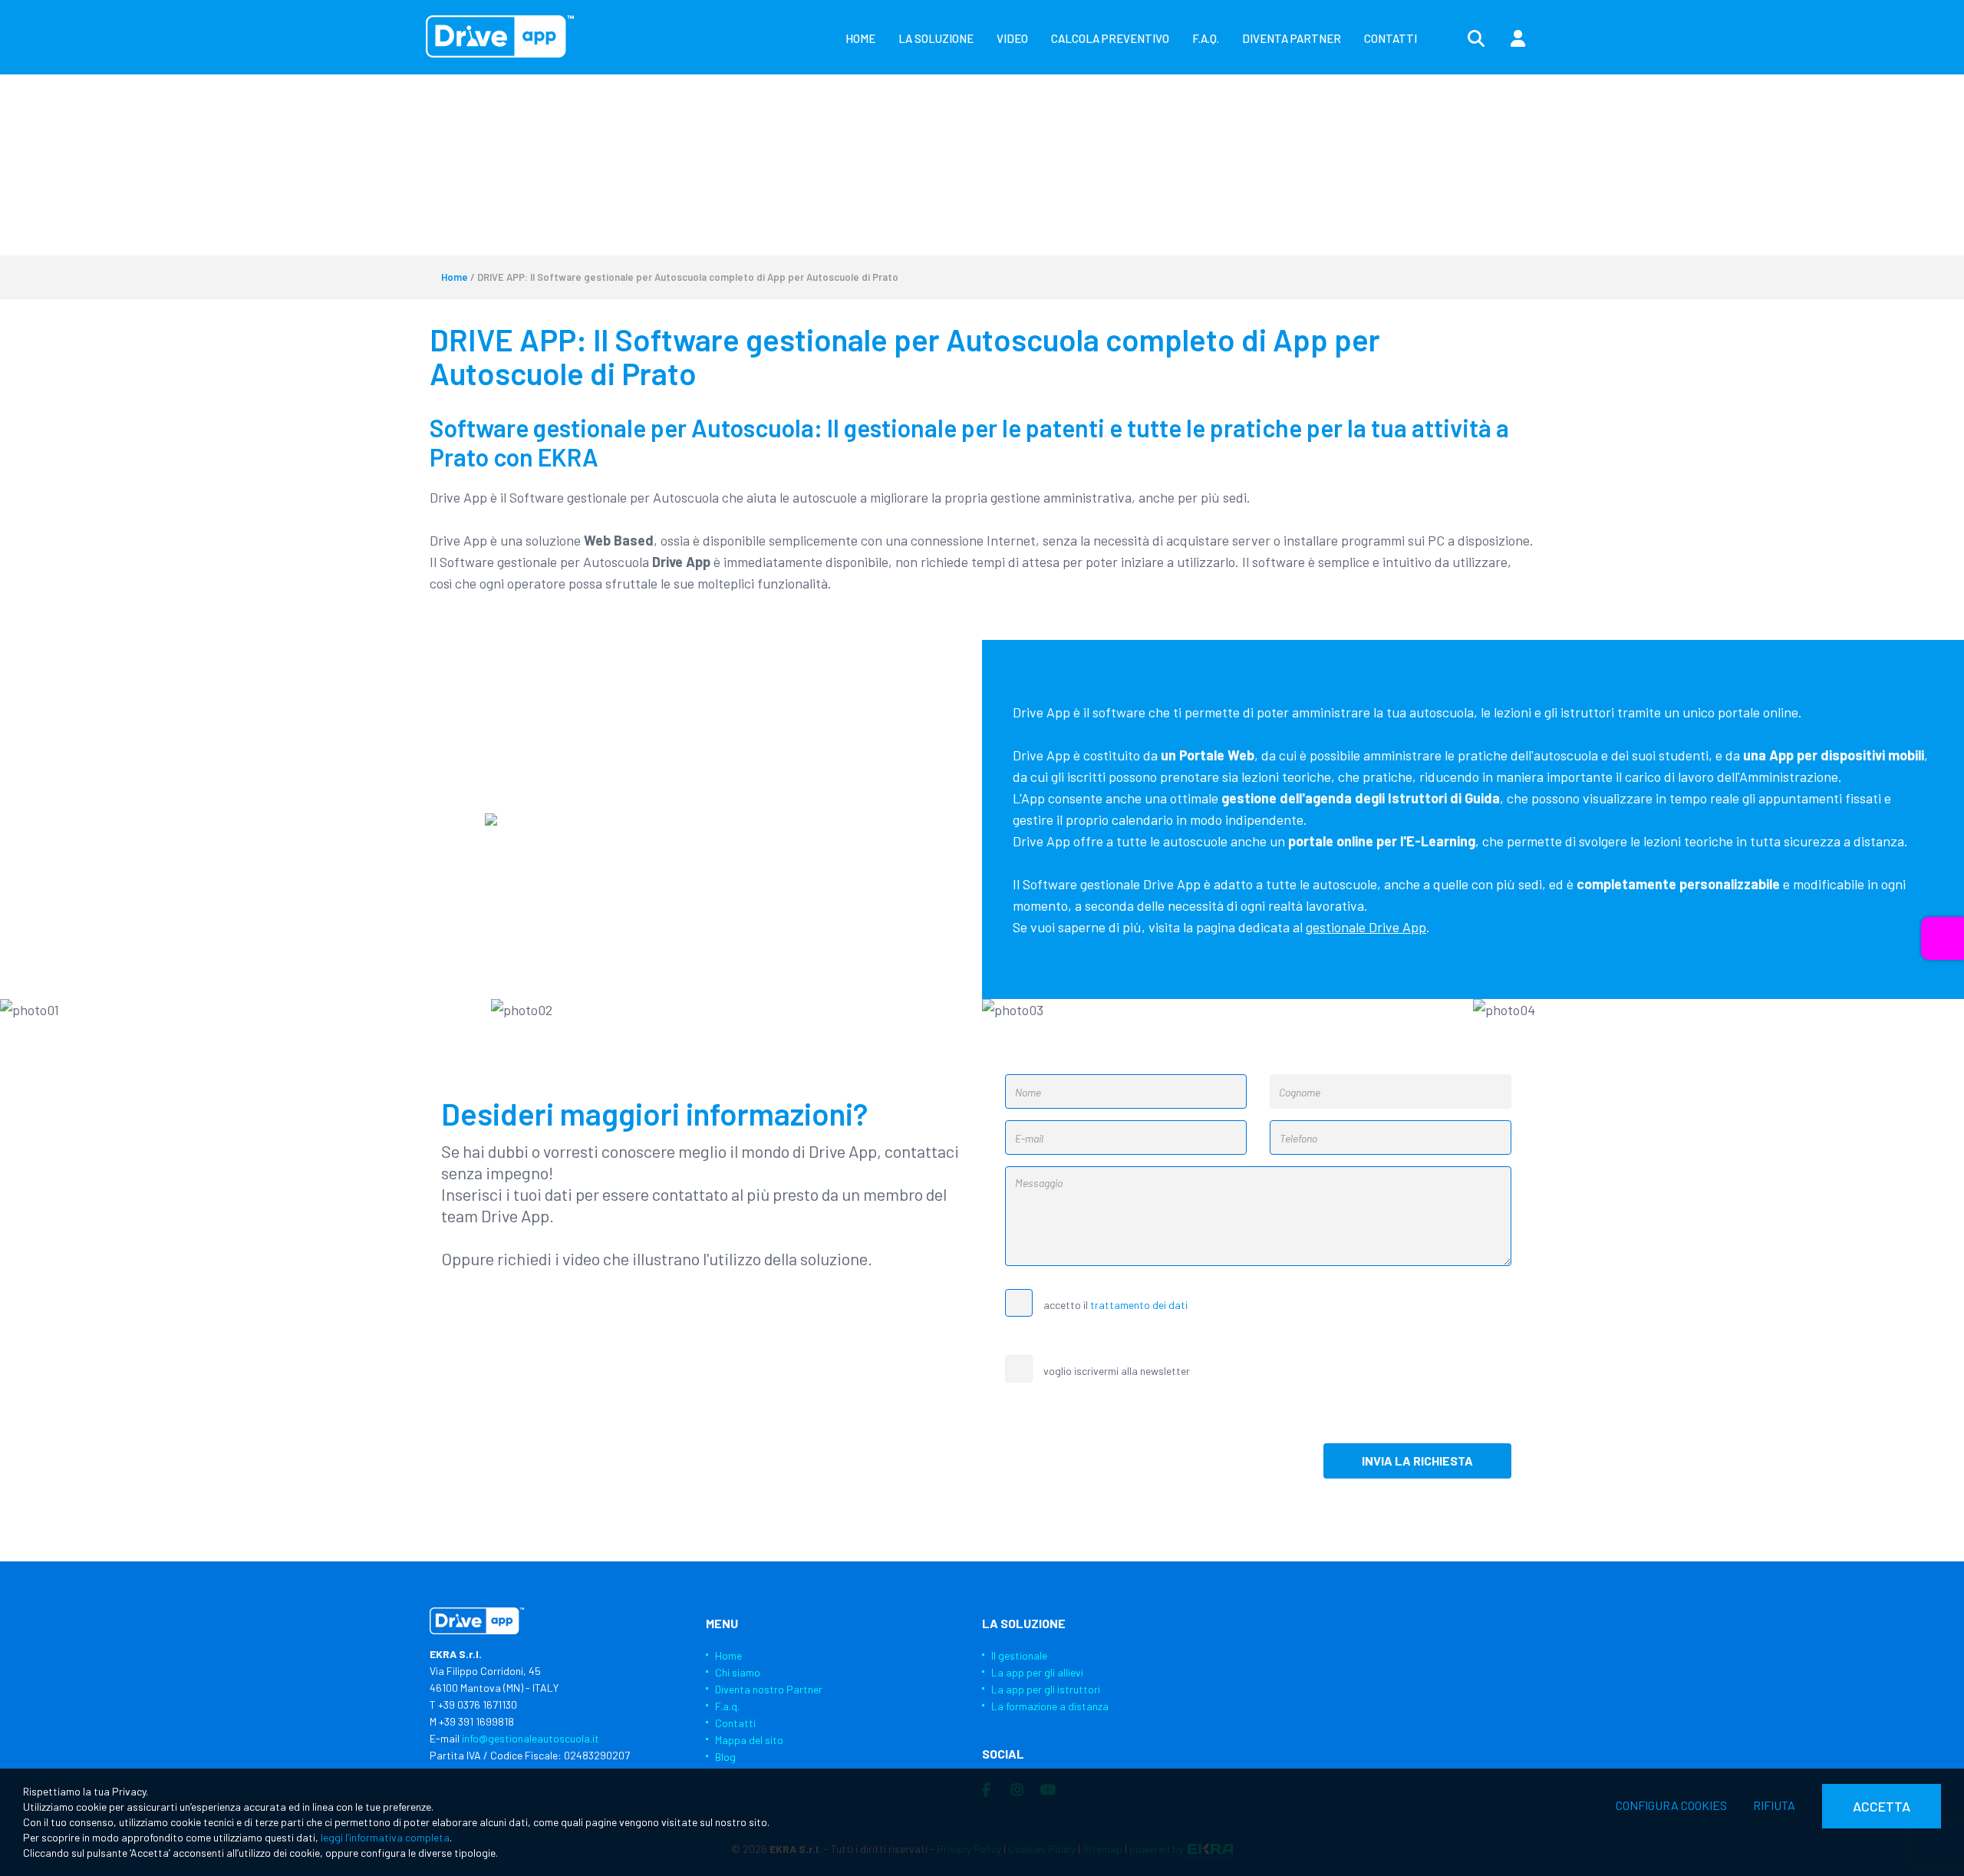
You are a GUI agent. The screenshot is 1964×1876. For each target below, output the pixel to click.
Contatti (735, 1723)
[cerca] (1476, 39)
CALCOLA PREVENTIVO (1110, 38)
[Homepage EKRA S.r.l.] (500, 36)
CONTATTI (1391, 38)
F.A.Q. (1206, 38)
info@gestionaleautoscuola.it (531, 1738)
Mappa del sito (749, 1740)
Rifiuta (1774, 1805)
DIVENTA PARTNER (1292, 38)
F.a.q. (727, 1706)
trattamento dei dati (1139, 1305)
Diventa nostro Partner (769, 1689)
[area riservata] (1517, 39)
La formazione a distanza (1050, 1706)
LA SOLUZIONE (936, 38)
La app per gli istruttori (1046, 1689)
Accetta (1882, 1806)
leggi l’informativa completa (385, 1837)
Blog (725, 1757)
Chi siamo (738, 1672)
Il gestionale (1019, 1655)
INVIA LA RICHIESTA (1417, 1461)
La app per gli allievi (1037, 1672)
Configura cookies (1671, 1805)
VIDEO (1012, 38)
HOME (860, 38)
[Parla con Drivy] (1943, 938)
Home (455, 277)
